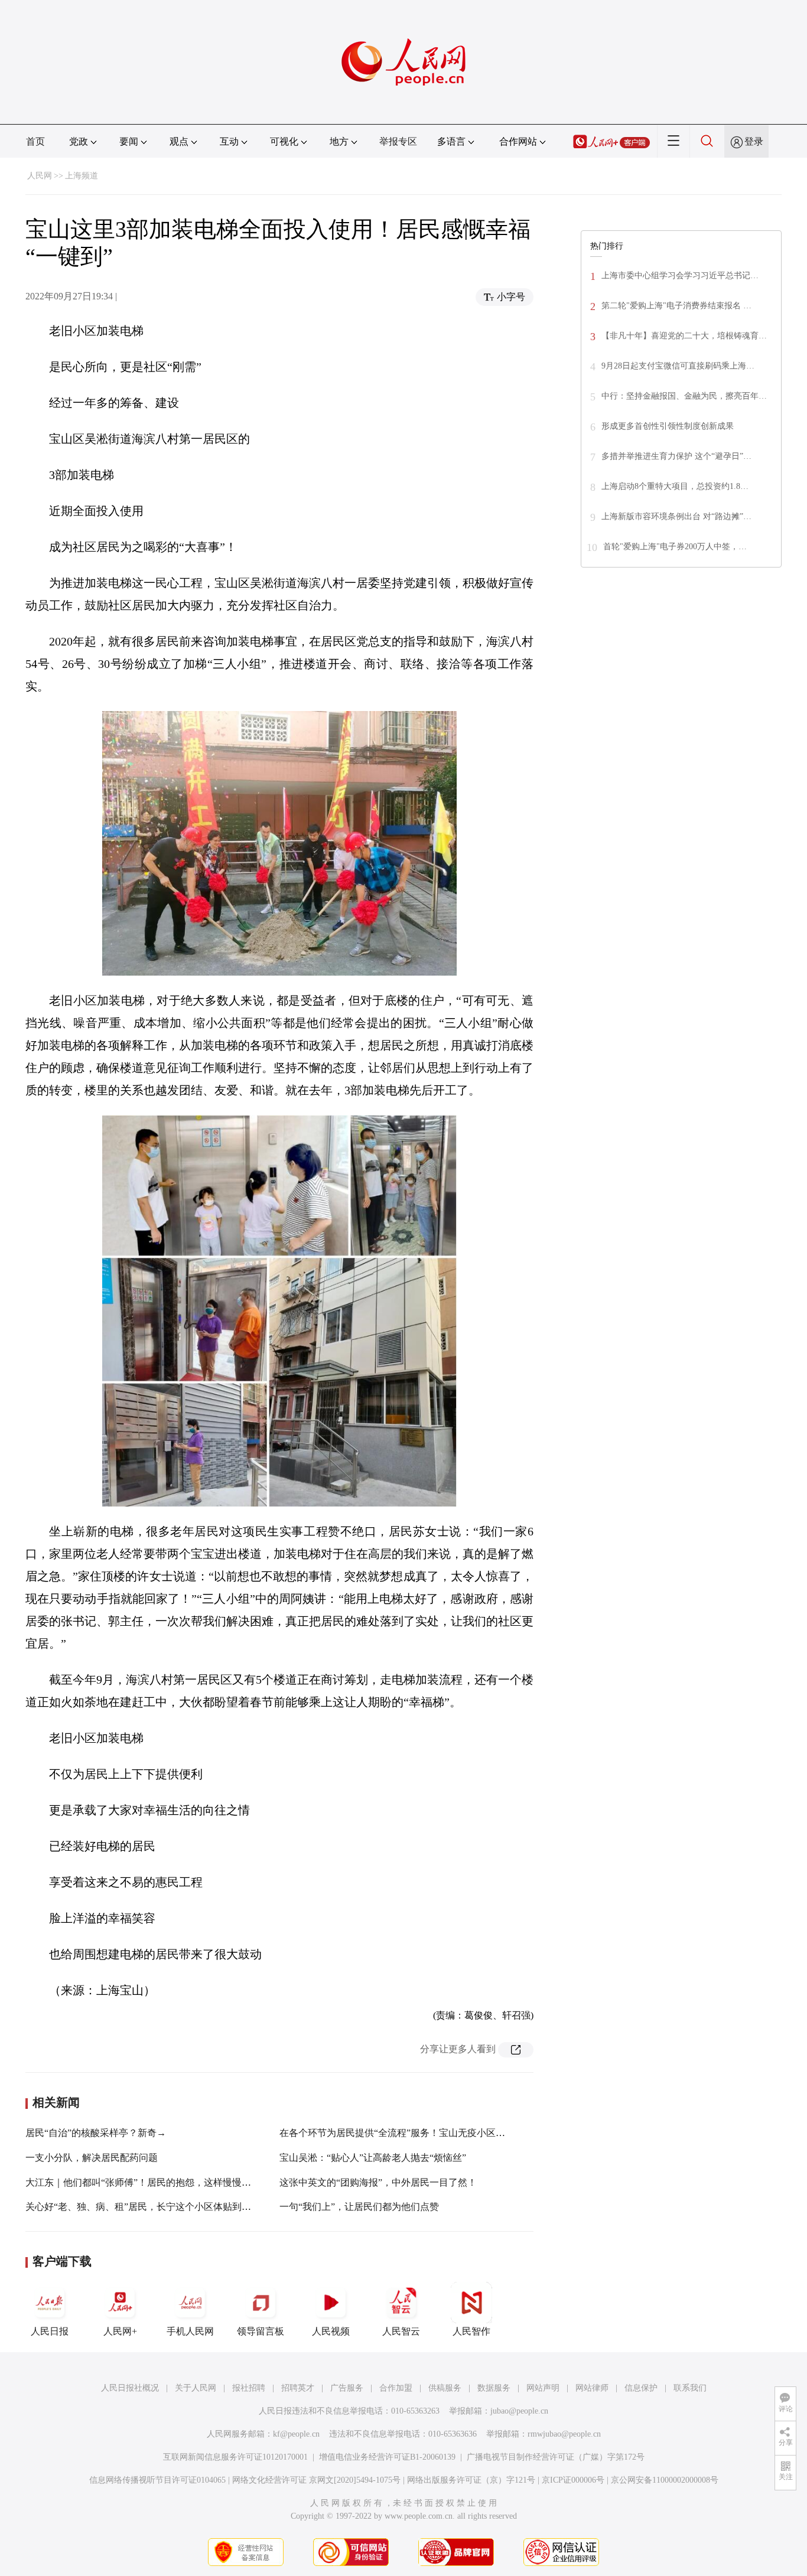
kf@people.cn (296, 2434)
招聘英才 (298, 2388)
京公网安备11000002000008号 (665, 2480)
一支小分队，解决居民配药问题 (92, 2158)
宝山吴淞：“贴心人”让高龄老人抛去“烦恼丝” (373, 2158)
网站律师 (592, 2388)
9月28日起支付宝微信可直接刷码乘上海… (678, 366)
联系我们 (690, 2388)
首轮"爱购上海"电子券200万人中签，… (675, 547)
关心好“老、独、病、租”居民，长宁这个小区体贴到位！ (143, 2207)
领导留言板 (261, 2331)
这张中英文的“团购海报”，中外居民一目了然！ (378, 2182)
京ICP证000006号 (573, 2480)
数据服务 (494, 2388)
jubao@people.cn (519, 2411)
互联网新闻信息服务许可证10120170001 (235, 2457)
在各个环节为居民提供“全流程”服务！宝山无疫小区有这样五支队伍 (421, 2133)
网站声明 (543, 2388)
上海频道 (82, 176)
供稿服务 (445, 2388)
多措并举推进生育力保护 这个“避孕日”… (676, 456)
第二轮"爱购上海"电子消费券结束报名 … (676, 306)
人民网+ (120, 2331)
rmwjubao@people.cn (564, 2434)
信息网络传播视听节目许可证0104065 (157, 2480)
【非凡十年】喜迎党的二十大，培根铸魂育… (684, 336)
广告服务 (347, 2388)
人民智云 (401, 2331)
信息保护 (641, 2388)
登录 (754, 141)
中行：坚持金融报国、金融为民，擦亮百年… (684, 396)
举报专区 (398, 141)
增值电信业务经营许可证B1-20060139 (387, 2457)
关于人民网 (196, 2388)
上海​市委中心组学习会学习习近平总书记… (680, 275)
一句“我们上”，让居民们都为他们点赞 (359, 2207)
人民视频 (331, 2331)
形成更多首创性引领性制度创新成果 (668, 426)
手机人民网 (190, 2331)
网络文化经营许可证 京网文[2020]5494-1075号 (316, 2480)
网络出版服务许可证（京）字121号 (471, 2480)
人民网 (40, 176)
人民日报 (50, 2331)
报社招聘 (249, 2388)
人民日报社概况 (130, 2388)
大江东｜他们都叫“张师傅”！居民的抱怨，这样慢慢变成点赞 (152, 2182)
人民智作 (471, 2331)
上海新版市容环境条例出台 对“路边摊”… (676, 516)
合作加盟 (396, 2388)
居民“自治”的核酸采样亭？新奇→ (96, 2133)
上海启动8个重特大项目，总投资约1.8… (675, 486)
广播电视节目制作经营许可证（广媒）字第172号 (556, 2457)
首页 (35, 141)
